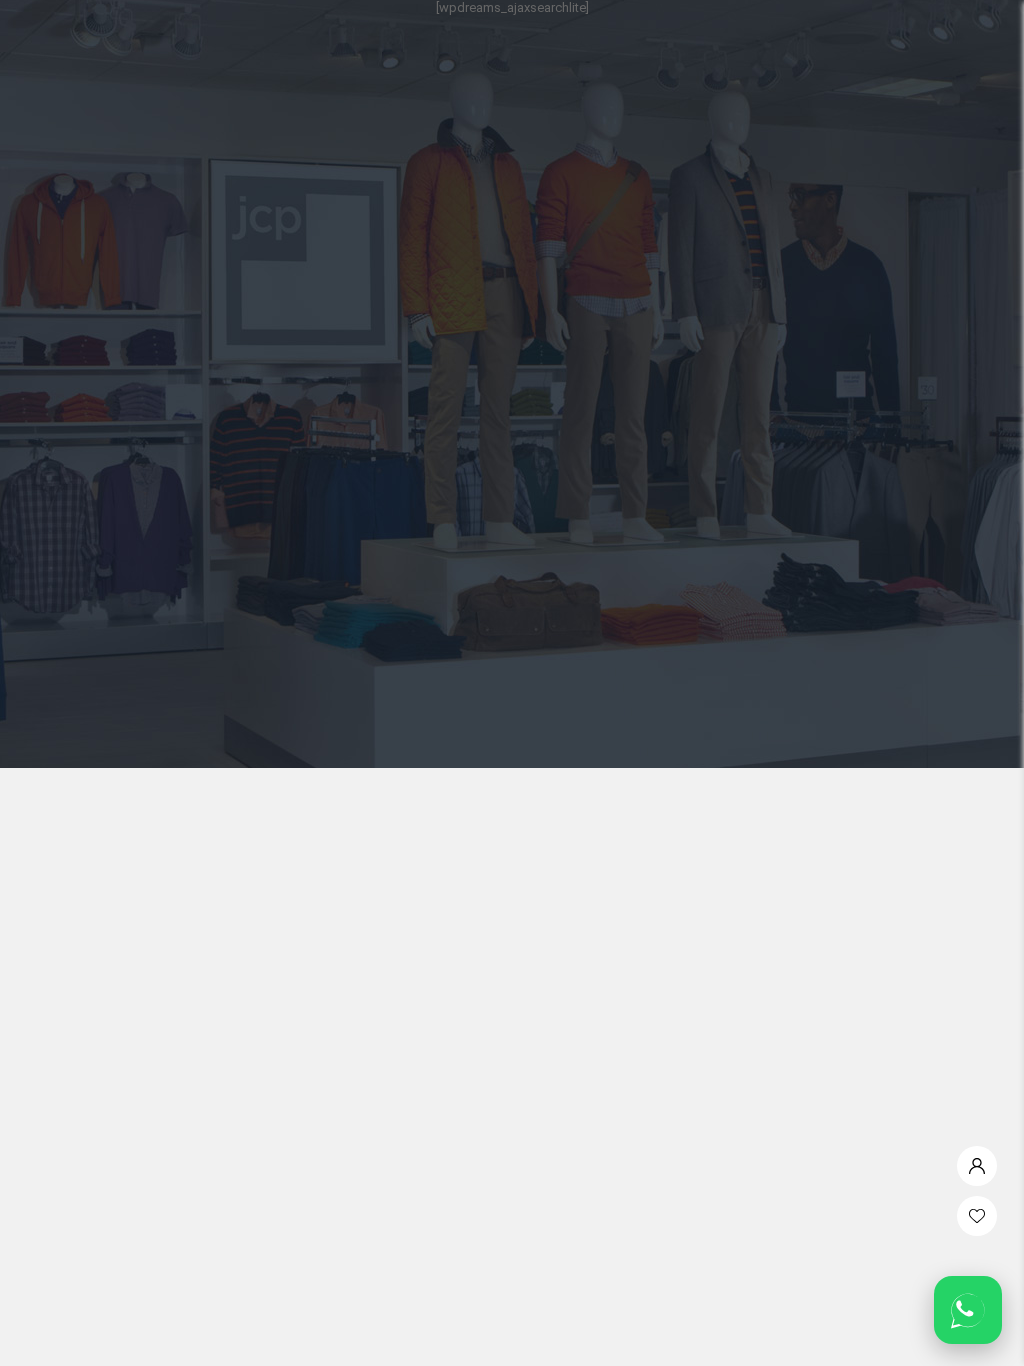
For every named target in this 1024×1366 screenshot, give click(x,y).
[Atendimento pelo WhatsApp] (968, 1310)
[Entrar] (977, 1161)
